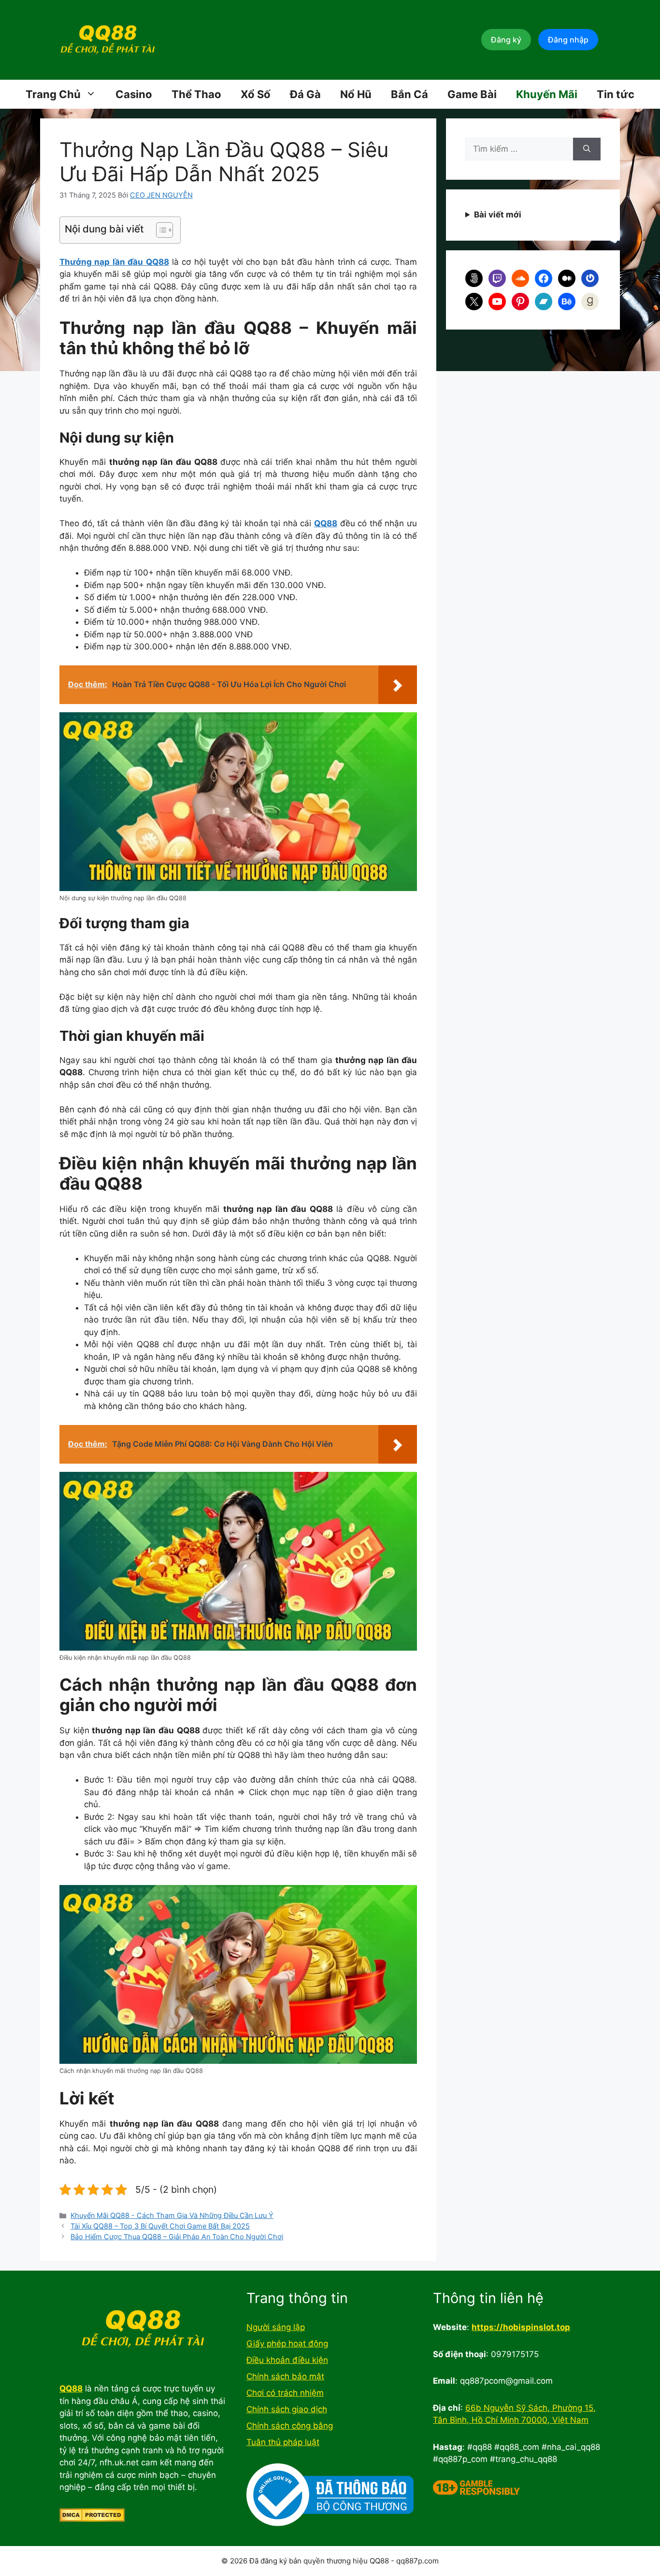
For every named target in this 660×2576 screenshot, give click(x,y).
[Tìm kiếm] (587, 149)
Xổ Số (256, 94)
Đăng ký (506, 40)
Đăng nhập (568, 40)
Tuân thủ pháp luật (283, 2442)
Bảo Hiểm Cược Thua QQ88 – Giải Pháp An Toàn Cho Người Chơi (177, 2237)
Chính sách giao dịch (287, 2409)
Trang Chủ (53, 94)
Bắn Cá (409, 94)
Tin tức (616, 94)
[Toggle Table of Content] (160, 230)
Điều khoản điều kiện (287, 2360)
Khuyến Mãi (547, 94)
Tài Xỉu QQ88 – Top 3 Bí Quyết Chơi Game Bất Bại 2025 (160, 2226)
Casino (134, 94)
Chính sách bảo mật (285, 2376)
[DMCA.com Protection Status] (92, 2519)
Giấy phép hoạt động (287, 2344)
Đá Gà (305, 94)
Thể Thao (196, 94)
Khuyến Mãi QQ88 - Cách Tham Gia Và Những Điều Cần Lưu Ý (172, 2215)
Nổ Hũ (356, 94)
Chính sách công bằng (290, 2426)
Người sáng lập (276, 2327)
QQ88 (326, 523)
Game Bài (472, 94)
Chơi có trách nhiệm (285, 2393)
